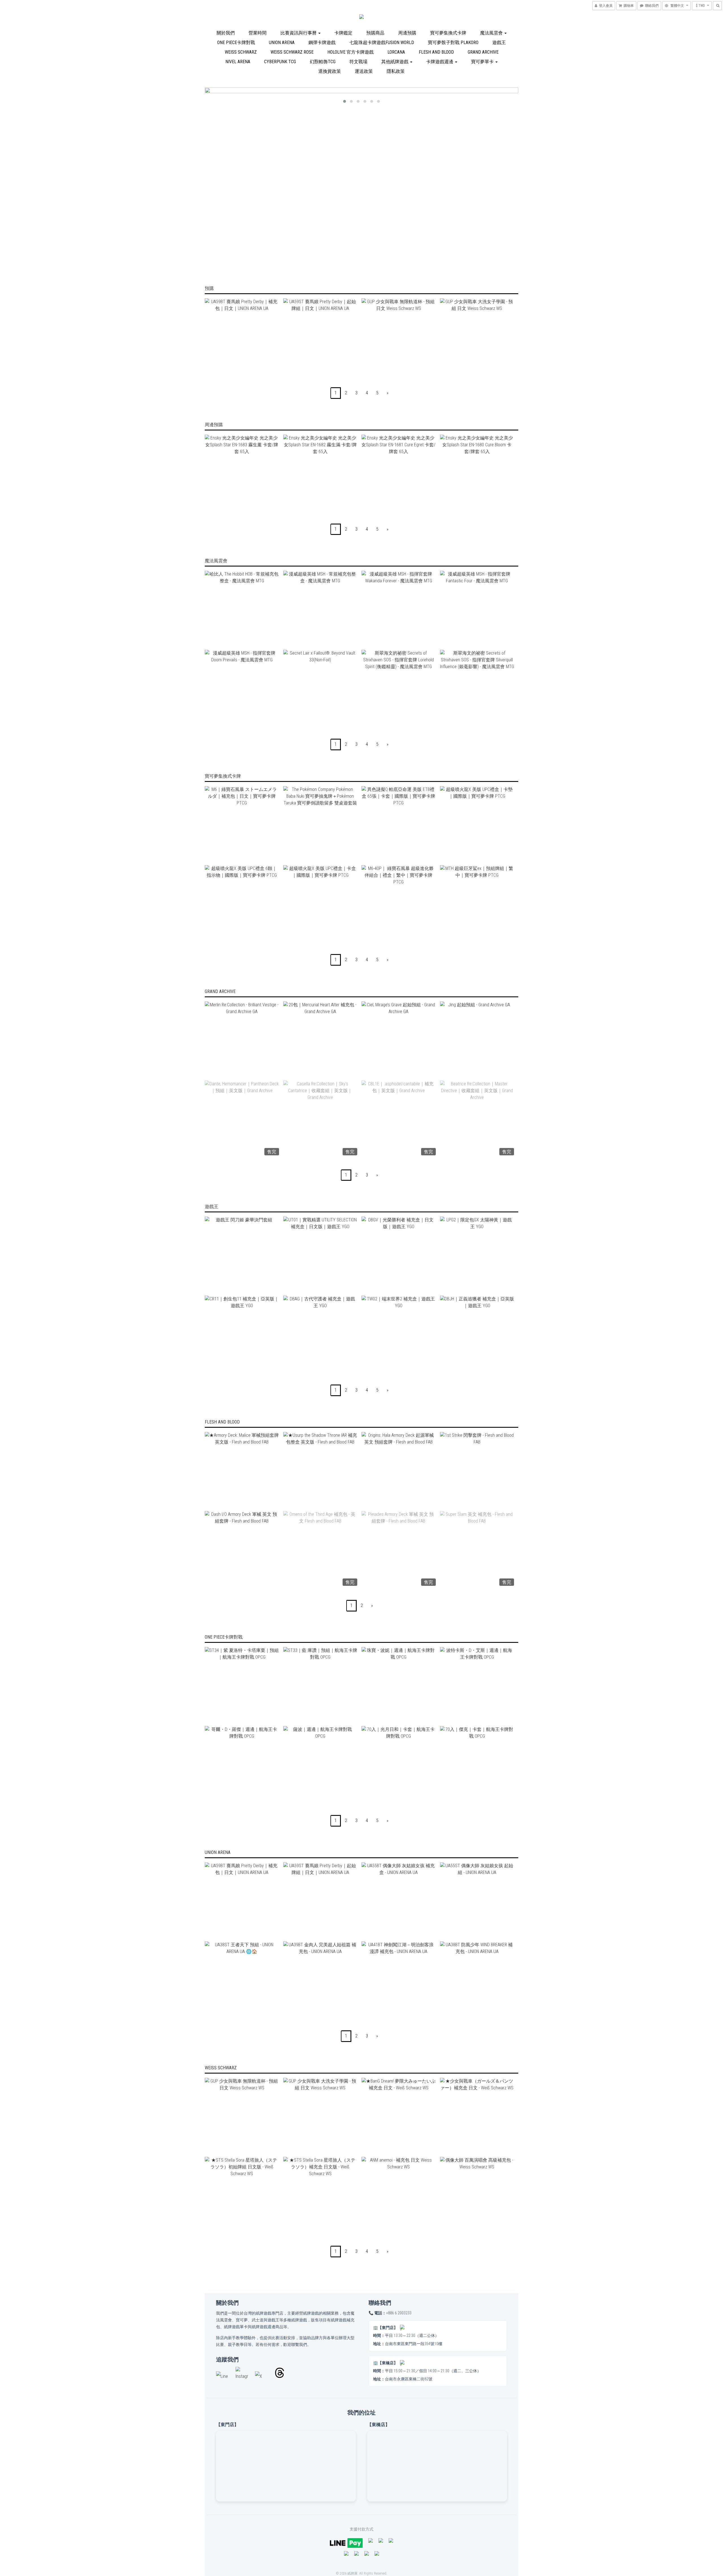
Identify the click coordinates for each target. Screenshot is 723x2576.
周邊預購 (407, 33)
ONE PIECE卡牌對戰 (236, 42)
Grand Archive (483, 52)
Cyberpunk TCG (280, 62)
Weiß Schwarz (241, 52)
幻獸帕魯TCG (323, 62)
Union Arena (282, 42)
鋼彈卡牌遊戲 (322, 42)
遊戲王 (499, 42)
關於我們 (226, 33)
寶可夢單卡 (483, 62)
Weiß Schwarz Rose (292, 52)
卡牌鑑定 (343, 33)
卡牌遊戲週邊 (440, 62)
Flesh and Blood (436, 52)
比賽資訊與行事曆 (299, 33)
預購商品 (375, 33)
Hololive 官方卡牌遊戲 (350, 52)
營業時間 (258, 33)
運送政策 (364, 71)
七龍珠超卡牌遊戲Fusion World (382, 42)
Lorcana (396, 52)
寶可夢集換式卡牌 (448, 33)
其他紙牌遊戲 (395, 62)
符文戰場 (358, 62)
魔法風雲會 (492, 33)
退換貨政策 (330, 71)
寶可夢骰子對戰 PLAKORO (453, 42)
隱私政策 (396, 71)
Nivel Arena (238, 62)
